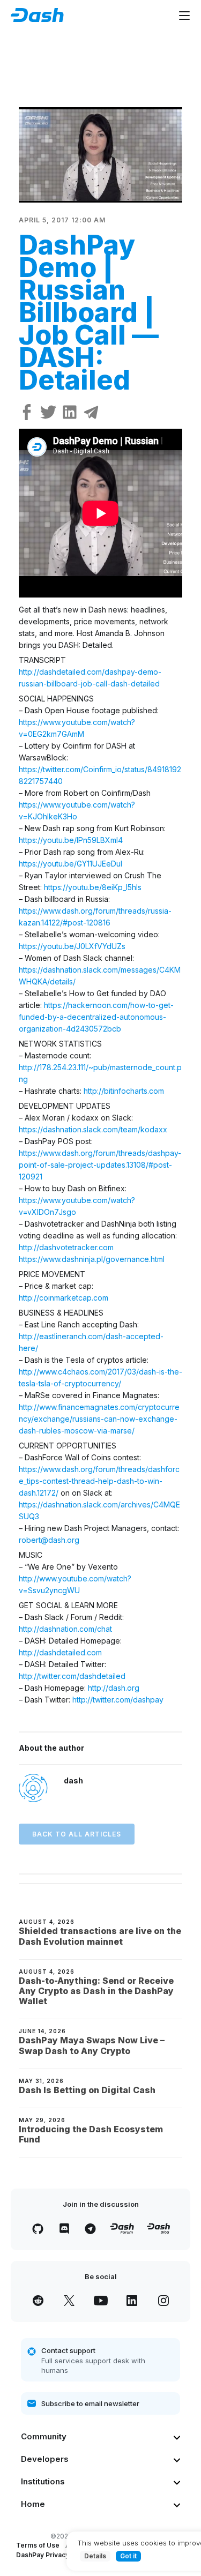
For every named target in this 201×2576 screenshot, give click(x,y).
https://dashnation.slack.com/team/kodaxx (93, 1129)
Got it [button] (128, 2556)
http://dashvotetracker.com (66, 1247)
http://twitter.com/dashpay (118, 1700)
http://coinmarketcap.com (64, 1298)
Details (95, 2556)
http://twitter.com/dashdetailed (72, 1676)
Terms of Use (38, 2545)
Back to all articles (77, 1834)
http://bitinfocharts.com (124, 1091)
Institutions (43, 2481)
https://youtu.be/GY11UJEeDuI (70, 864)
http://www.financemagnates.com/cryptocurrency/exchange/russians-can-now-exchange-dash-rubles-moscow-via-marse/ (99, 1419)
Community (44, 2436)
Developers (45, 2459)
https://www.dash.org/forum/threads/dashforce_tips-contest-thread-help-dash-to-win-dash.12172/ (99, 1481)
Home (33, 2504)
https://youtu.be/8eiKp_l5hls (93, 887)
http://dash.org (114, 1688)
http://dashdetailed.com (60, 1652)
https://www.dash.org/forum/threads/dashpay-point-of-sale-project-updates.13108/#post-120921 (100, 1165)
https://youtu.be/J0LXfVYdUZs (72, 946)
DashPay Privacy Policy (53, 2555)
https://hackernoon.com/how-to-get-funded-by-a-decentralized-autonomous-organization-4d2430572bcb (96, 1017)
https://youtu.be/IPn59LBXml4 (71, 840)
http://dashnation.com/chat (65, 1629)
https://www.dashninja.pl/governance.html (92, 1259)
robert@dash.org (49, 1540)
